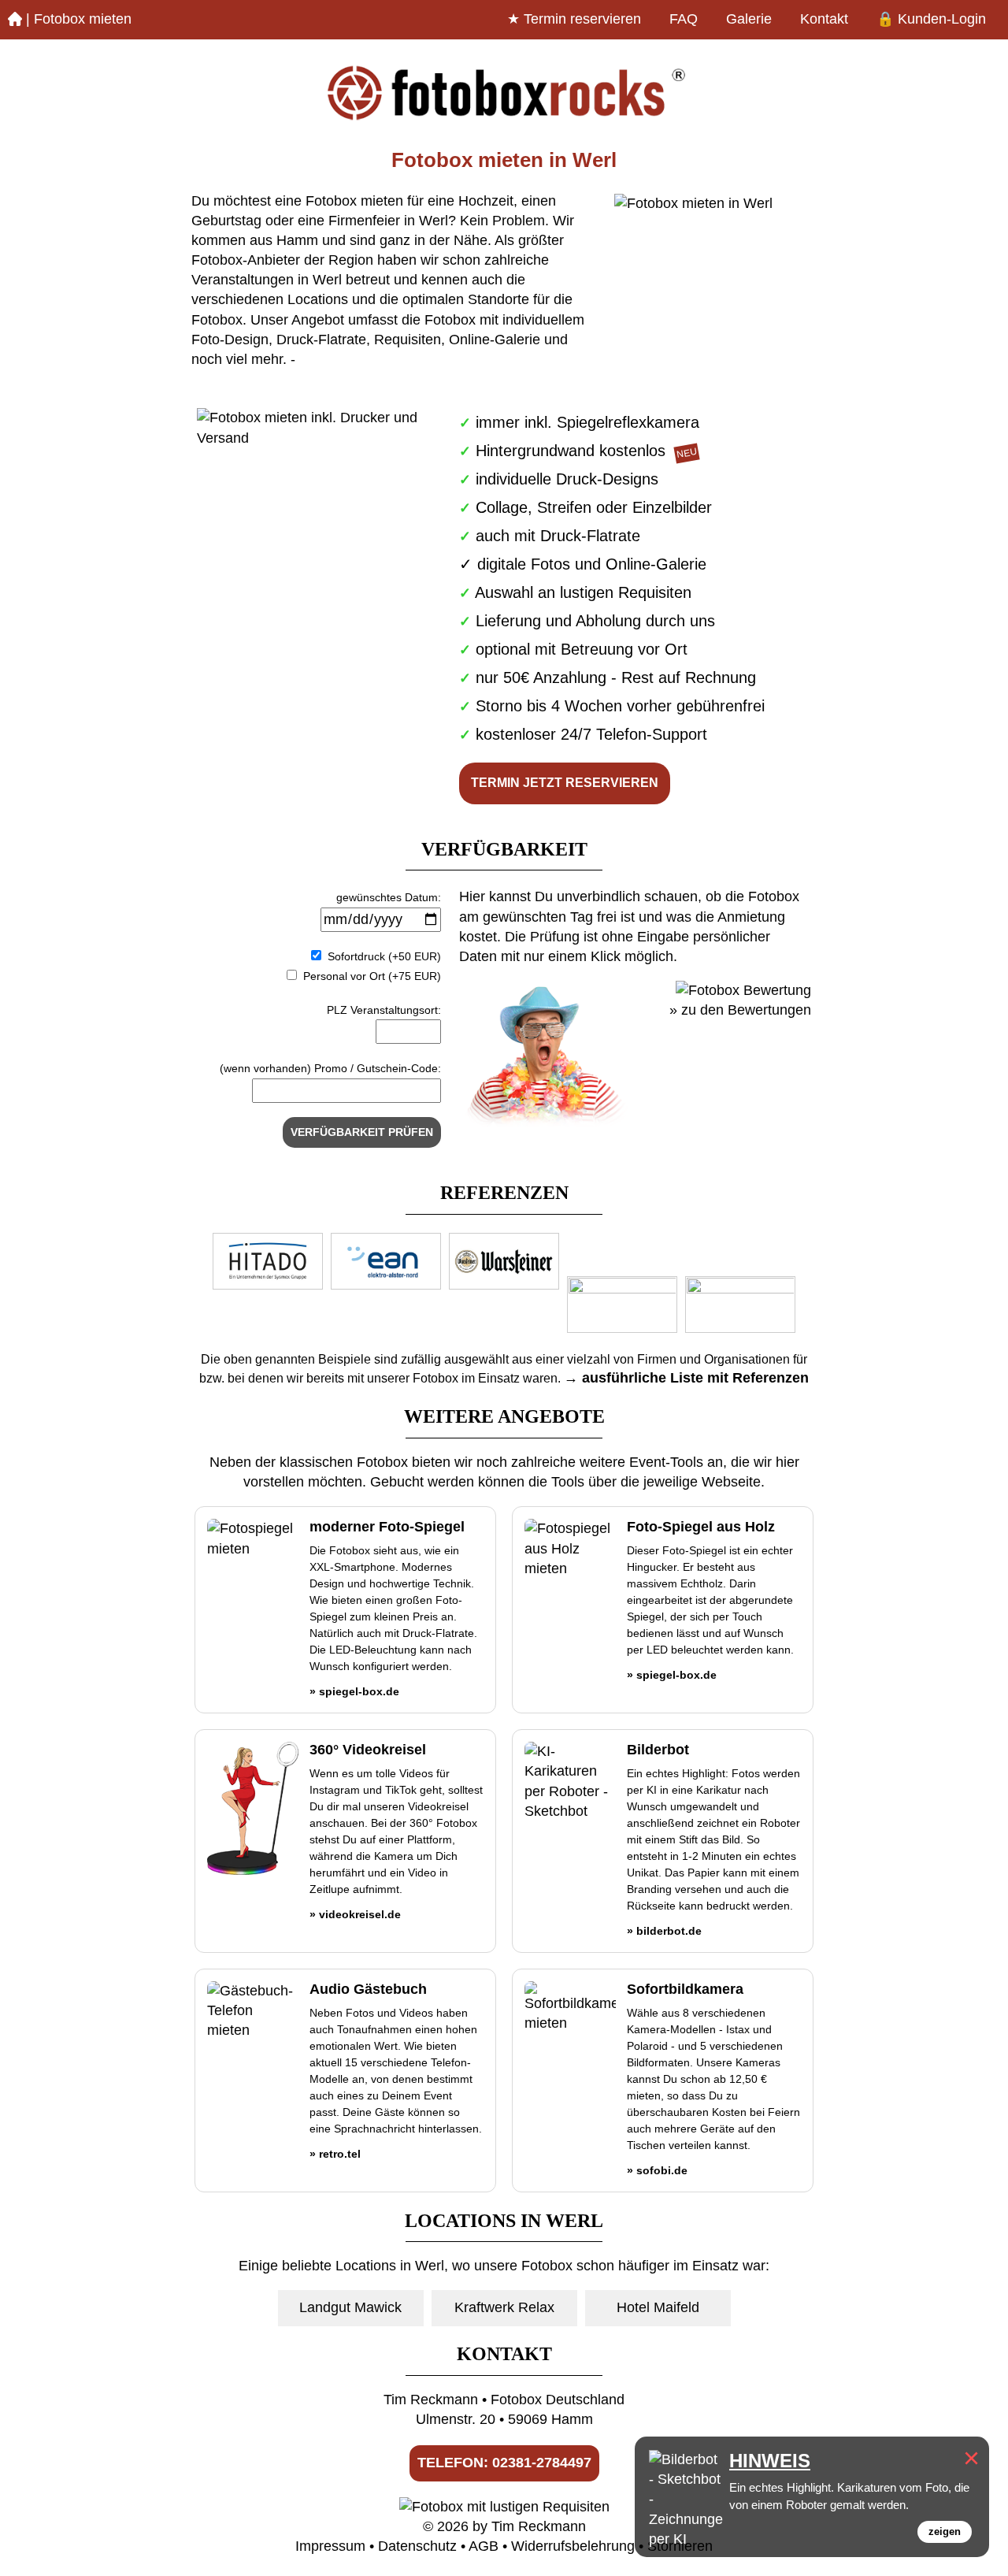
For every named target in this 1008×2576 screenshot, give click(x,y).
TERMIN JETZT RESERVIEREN (565, 783)
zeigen (945, 2531)
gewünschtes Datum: (389, 897)
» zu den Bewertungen (740, 1010)
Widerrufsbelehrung (573, 2546)
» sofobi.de (657, 2170)
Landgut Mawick (350, 2307)
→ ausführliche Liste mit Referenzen (686, 1378)
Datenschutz (417, 2546)
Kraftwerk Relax (504, 2307)
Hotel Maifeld (658, 2307)
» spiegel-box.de (354, 1691)
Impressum (330, 2546)
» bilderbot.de (664, 1931)
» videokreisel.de (355, 1914)
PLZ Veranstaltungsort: (384, 1010)
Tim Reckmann (539, 2526)
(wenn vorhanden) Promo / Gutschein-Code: (330, 1068)
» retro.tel (335, 2154)
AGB (484, 2546)
